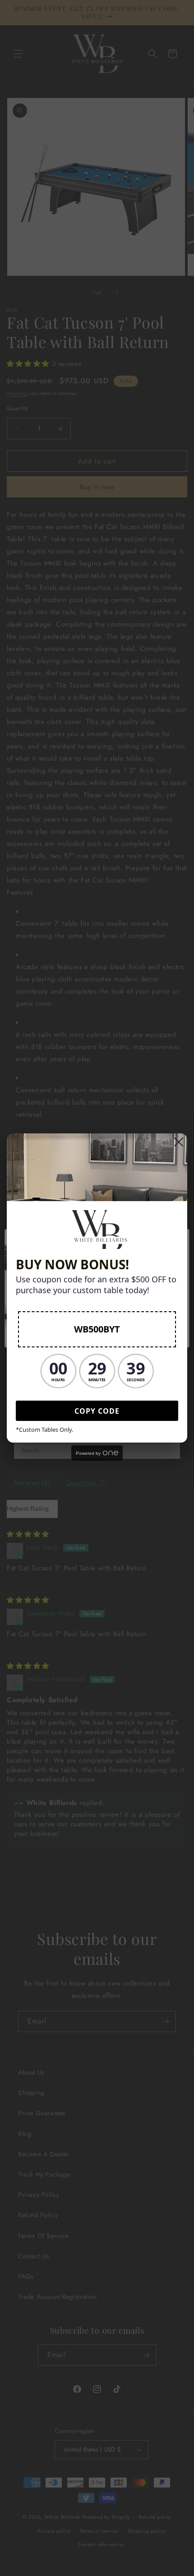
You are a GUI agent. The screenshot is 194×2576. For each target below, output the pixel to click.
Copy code (97, 1411)
